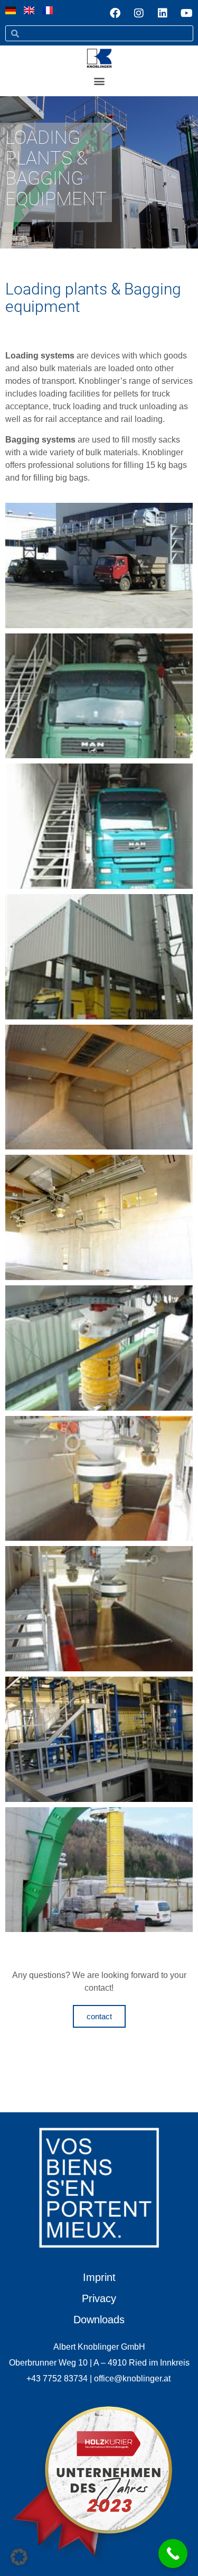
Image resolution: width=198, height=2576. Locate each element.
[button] (99, 81)
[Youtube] (186, 13)
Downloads (99, 2320)
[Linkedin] (163, 13)
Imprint (99, 2277)
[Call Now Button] (173, 2554)
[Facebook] (115, 13)
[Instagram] (139, 13)
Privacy (99, 2298)
